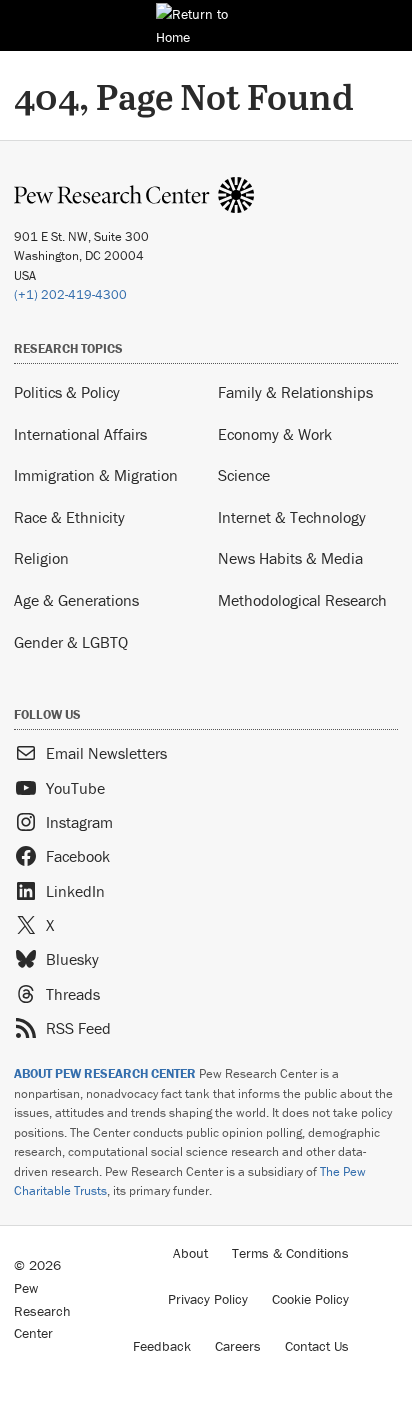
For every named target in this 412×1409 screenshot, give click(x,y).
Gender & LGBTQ (71, 642)
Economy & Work (275, 434)
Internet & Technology (292, 517)
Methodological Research (302, 600)
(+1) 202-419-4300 (70, 294)
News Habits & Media (290, 558)
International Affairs (80, 434)
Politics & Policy (67, 392)
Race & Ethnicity (69, 517)
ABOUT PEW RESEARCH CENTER (105, 1073)
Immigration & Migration (96, 475)
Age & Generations (76, 600)
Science (244, 475)
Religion (41, 558)
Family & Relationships (295, 392)
